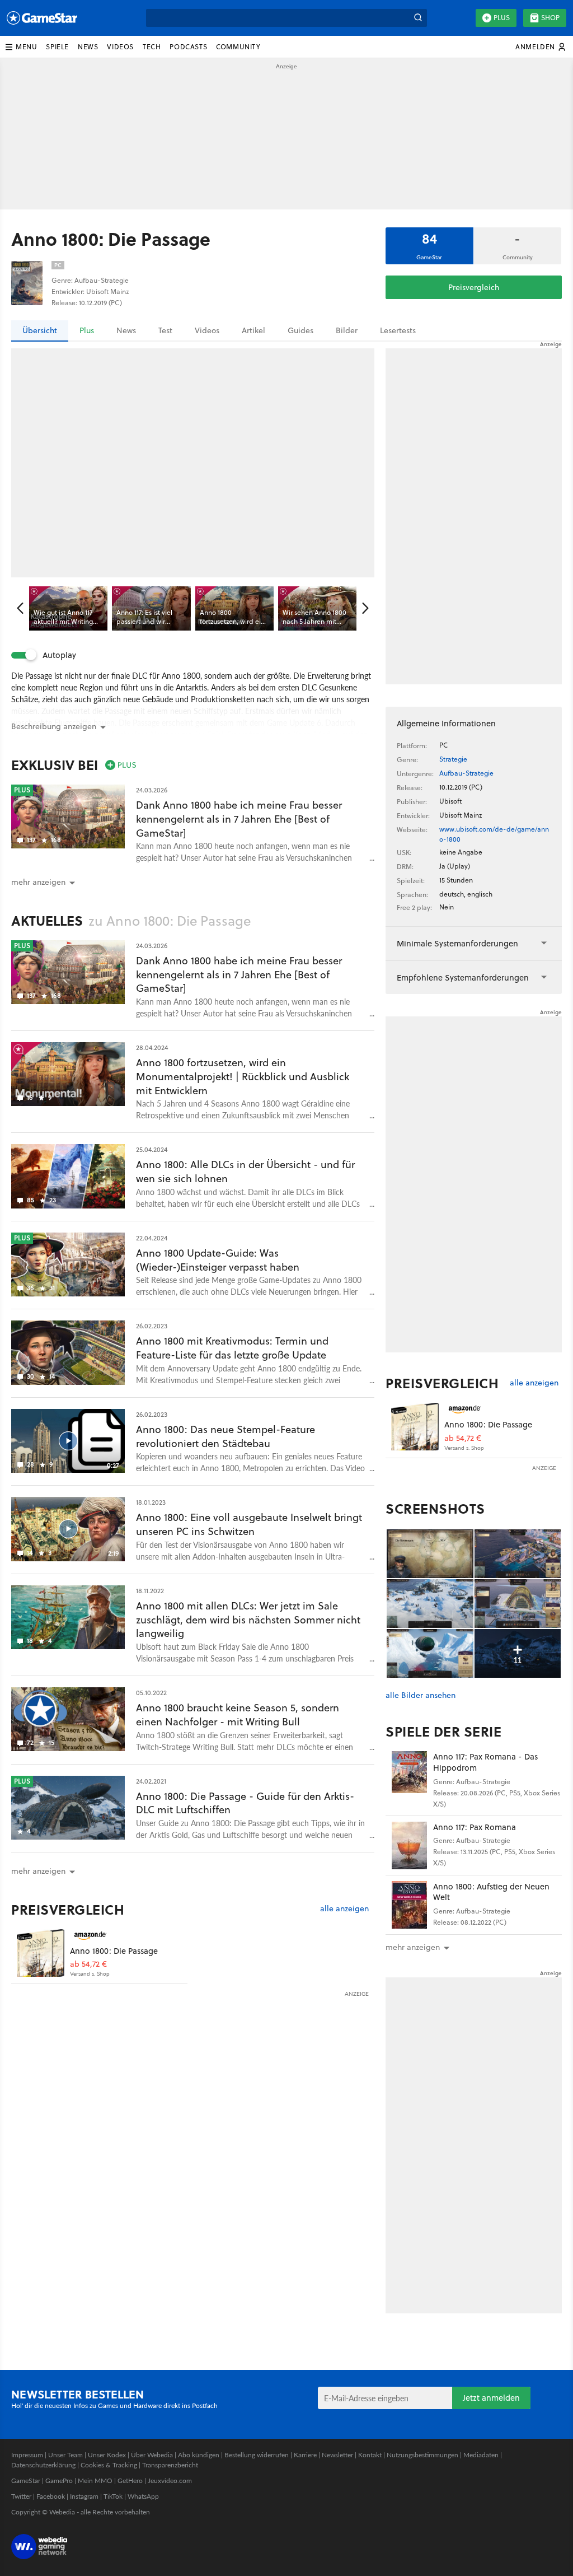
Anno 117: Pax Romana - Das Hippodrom (485, 1762)
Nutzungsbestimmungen (422, 2455)
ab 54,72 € (88, 1964)
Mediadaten (481, 2455)
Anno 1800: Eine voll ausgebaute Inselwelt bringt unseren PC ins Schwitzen (249, 1524)
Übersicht (40, 330)
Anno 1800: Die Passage (114, 1951)
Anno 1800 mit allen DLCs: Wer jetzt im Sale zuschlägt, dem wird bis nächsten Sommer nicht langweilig (248, 1620)
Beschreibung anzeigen (54, 726)
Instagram (84, 2496)
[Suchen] (418, 18)
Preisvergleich (474, 287)
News (126, 330)
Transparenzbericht (170, 2465)
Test (165, 330)
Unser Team (65, 2455)
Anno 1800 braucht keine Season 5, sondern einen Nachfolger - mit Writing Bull (238, 1715)
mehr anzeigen (413, 1947)
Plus (502, 18)
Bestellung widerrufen (257, 2455)
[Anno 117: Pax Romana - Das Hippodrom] (409, 1775)
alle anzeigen (344, 1909)
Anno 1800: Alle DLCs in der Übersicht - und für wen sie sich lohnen (245, 1172)
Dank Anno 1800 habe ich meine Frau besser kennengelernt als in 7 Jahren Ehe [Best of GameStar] (239, 819)
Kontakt (370, 2455)
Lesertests (398, 330)
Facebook (51, 2496)
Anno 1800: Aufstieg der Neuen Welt (491, 1892)
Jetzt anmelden (491, 2398)
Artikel (253, 330)
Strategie (453, 759)
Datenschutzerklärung (43, 2465)
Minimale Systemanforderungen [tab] (457, 943)
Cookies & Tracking (109, 2465)
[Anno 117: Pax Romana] (409, 1845)
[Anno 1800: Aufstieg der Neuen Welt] (409, 1905)
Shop (550, 18)
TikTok (113, 2496)
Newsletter (337, 2455)
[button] (21, 47)
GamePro (59, 2481)
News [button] (88, 47)
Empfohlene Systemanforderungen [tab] (463, 977)
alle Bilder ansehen (421, 1695)
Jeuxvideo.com (170, 2481)
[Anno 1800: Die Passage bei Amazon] (41, 1953)
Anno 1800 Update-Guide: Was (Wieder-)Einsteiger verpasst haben (218, 1260)
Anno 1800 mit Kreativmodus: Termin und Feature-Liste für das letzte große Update (232, 1348)
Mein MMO (95, 2481)
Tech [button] (152, 47)
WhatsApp (143, 2496)
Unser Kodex (107, 2455)
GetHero (130, 2481)
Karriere (305, 2455)
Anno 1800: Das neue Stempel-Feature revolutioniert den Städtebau (226, 1436)
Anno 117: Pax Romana (475, 1827)
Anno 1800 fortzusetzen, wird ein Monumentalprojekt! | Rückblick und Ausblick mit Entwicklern (243, 1077)
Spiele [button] (57, 47)
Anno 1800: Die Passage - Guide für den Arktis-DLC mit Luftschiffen (245, 1803)
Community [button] (238, 47)
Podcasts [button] (188, 47)
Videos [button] (120, 47)
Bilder (347, 330)
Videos (207, 330)
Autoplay (59, 655)
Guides (300, 330)
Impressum (27, 2455)
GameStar (26, 2481)
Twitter (21, 2496)
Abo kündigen (199, 2455)
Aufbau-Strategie (466, 773)
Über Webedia (152, 2455)
